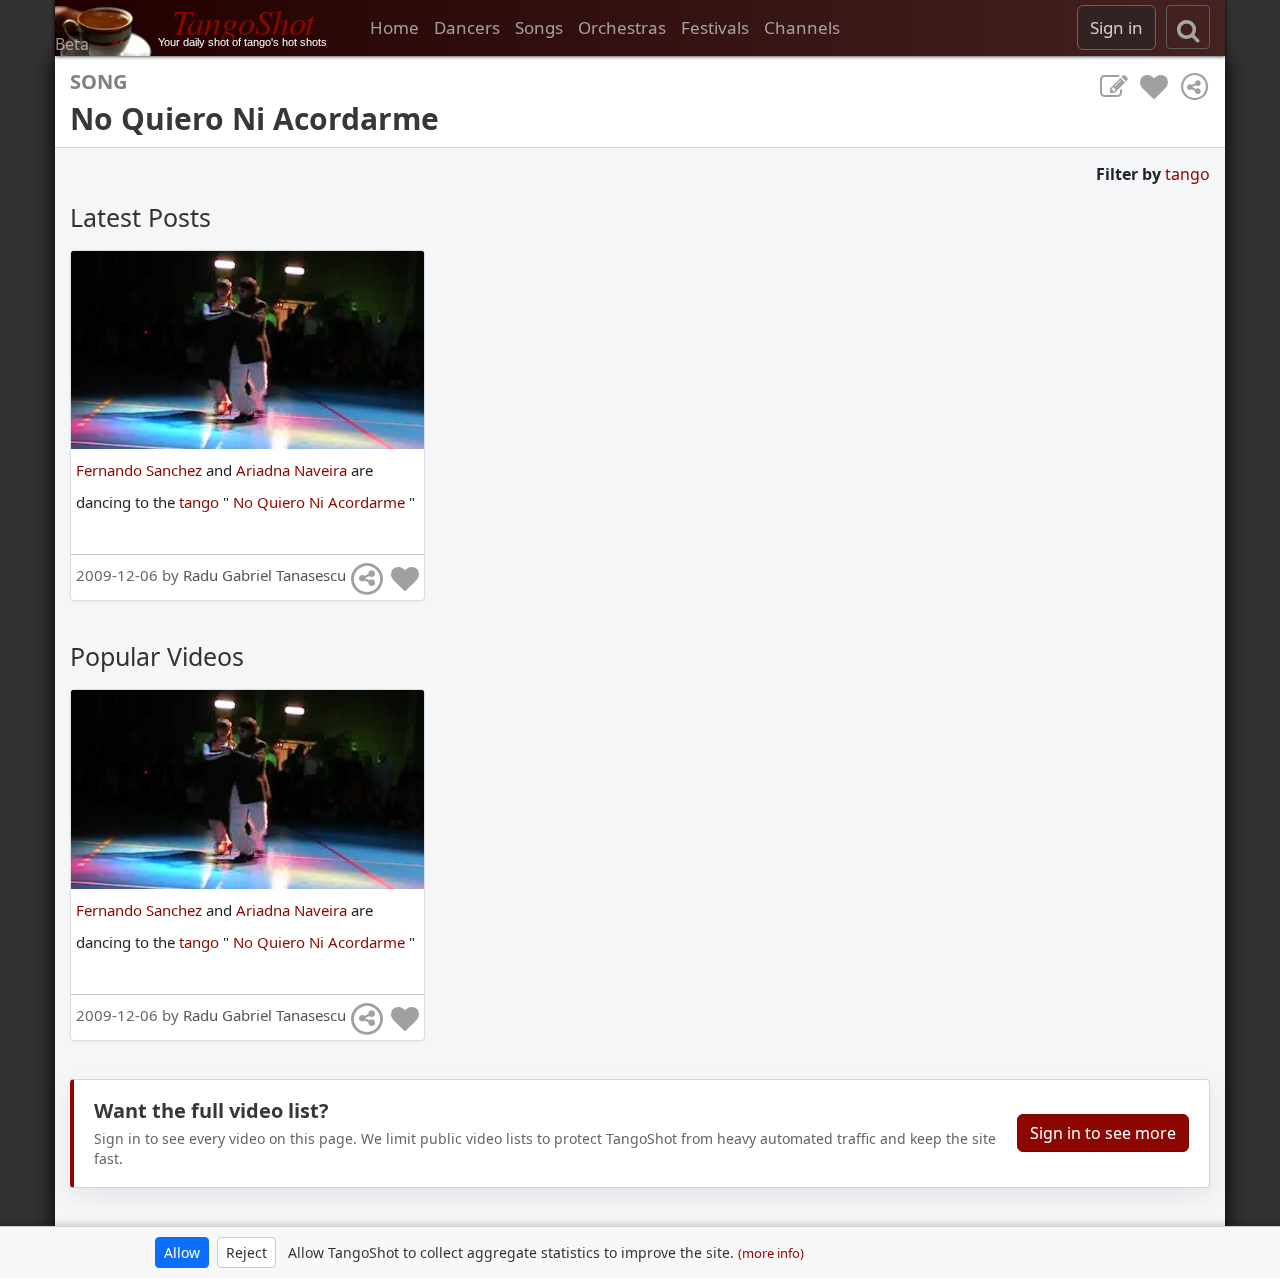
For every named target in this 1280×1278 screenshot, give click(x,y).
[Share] (1194, 87)
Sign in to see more (1103, 1133)
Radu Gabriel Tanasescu (264, 575)
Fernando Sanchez (141, 470)
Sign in (1116, 27)
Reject (246, 1252)
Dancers (467, 27)
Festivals (715, 27)
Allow (182, 1252)
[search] (1188, 27)
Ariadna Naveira (293, 470)
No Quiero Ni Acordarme (321, 502)
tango (1187, 174)
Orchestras (622, 27)
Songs (539, 27)
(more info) (771, 1253)
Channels (802, 27)
